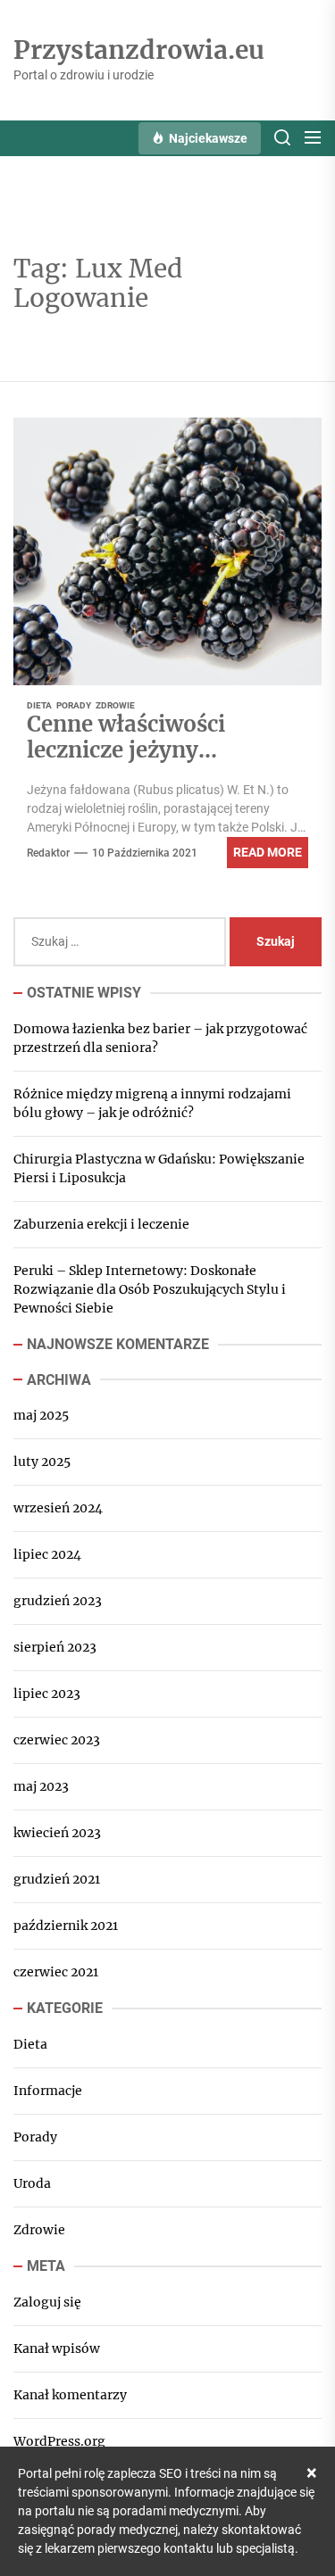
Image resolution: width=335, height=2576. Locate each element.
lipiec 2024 (47, 1554)
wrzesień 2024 (58, 1508)
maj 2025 (41, 1415)
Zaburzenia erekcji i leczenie (101, 1224)
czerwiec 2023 (57, 1740)
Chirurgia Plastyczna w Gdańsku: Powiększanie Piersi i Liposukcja (159, 1168)
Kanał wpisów (57, 2348)
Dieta (39, 705)
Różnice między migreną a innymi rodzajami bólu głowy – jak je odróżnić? (152, 1103)
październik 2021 (66, 1926)
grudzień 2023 (58, 1601)
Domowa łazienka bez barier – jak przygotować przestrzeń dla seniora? (160, 1038)
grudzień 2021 (57, 1879)
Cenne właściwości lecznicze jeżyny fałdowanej (126, 750)
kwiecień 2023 (57, 1833)
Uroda (32, 2183)
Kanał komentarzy (70, 2395)
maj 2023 (41, 1786)
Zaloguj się (47, 2302)
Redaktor (48, 853)
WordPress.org (59, 2441)
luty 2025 (42, 1462)
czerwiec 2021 (56, 1972)
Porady (74, 705)
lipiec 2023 (47, 1694)
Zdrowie (115, 705)
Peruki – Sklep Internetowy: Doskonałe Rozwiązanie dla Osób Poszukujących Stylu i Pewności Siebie (150, 1289)
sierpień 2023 (55, 1647)
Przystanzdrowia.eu (139, 51)
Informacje (48, 2091)
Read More (268, 852)
